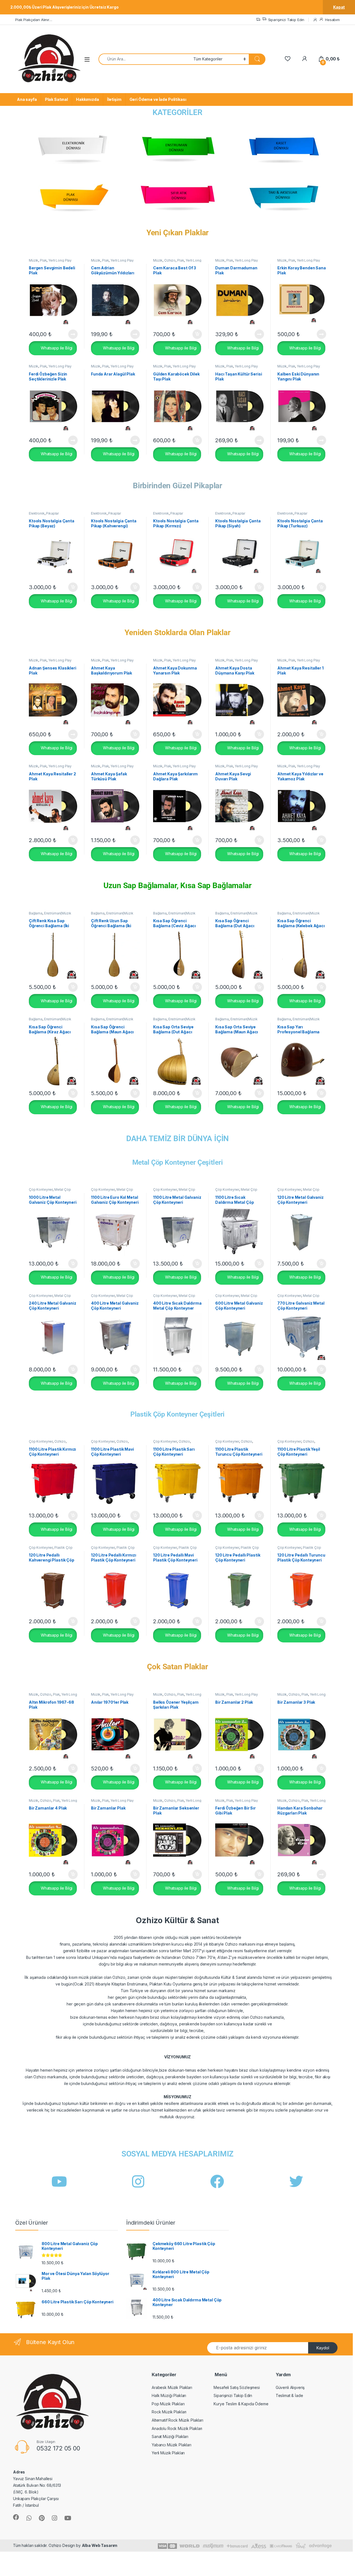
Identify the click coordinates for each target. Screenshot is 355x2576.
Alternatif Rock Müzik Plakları (177, 2420)
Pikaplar (52, 513)
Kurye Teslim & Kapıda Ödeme (241, 2404)
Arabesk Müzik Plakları (172, 2387)
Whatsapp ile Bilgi (56, 348)
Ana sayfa (27, 99)
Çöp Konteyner (41, 1189)
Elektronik (37, 513)
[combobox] (144, 59)
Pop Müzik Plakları (168, 2404)
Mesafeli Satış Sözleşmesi (237, 2387)
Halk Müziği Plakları (169, 2395)
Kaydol (323, 2348)
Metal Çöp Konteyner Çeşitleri (178, 1162)
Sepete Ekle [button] (195, 334)
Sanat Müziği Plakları (170, 2436)
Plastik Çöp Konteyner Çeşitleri (178, 1414)
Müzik (34, 260)
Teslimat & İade (289, 2395)
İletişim (114, 99)
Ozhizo (170, 260)
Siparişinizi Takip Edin (286, 20)
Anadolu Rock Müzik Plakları (177, 2428)
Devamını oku (69, 334)
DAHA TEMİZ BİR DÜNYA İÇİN (178, 1138)
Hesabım (332, 20)
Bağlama (36, 913)
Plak (43, 260)
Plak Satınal (56, 99)
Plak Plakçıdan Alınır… (34, 20)
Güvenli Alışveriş (290, 2387)
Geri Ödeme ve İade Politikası (158, 99)
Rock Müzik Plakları (169, 2412)
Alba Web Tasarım (100, 2545)
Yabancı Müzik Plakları (172, 2445)
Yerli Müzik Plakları (168, 2453)
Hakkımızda (88, 99)
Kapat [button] (339, 7)
